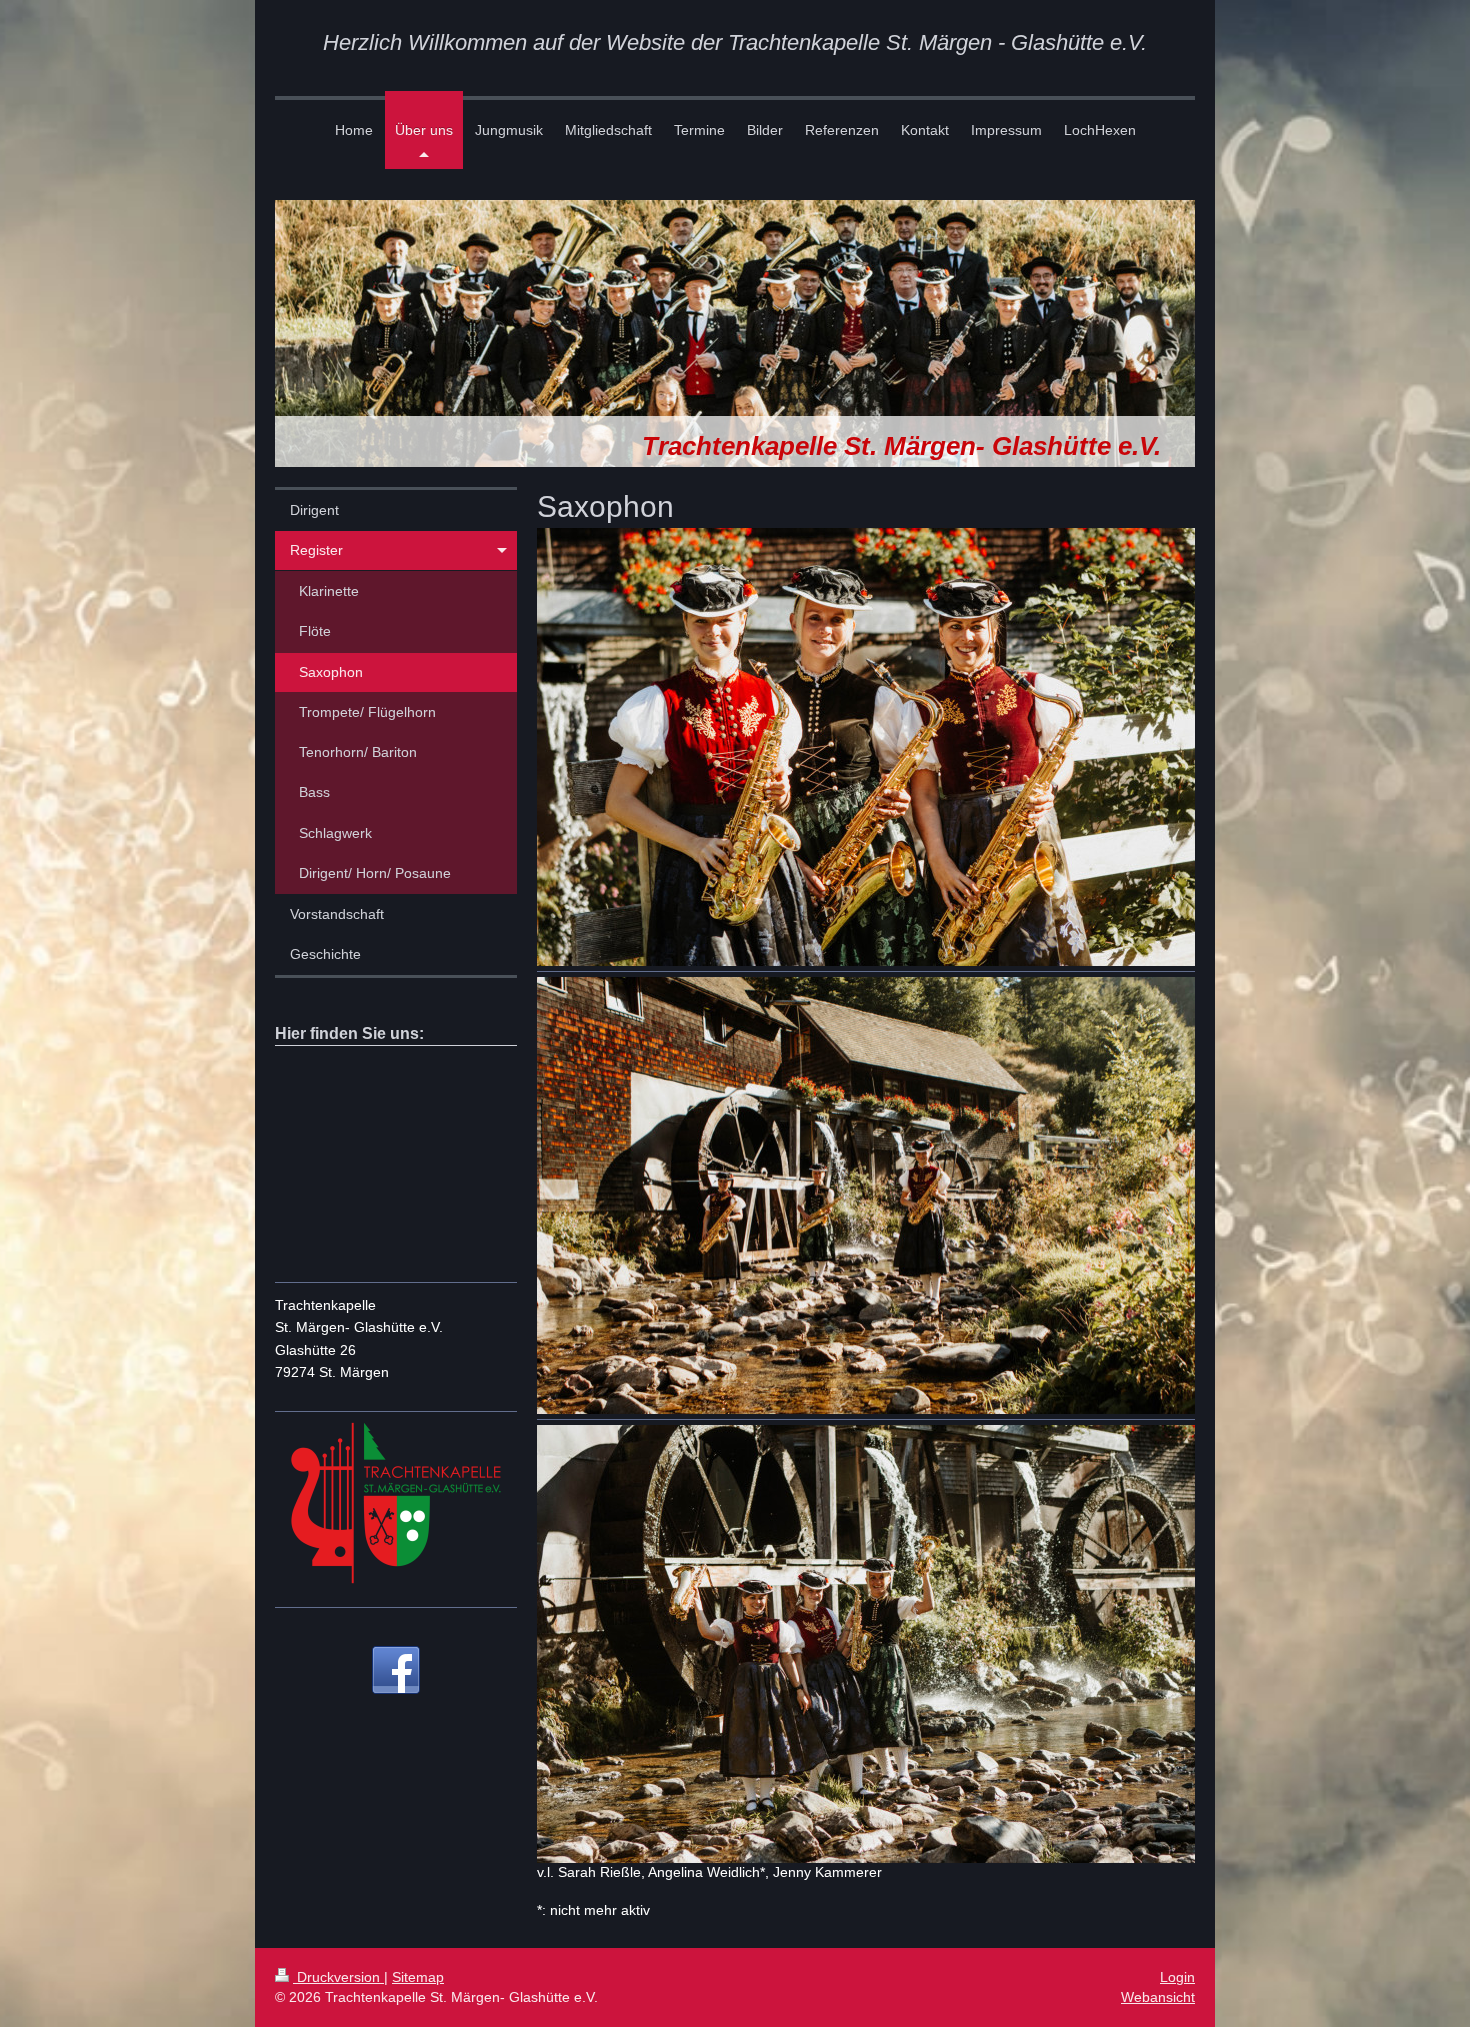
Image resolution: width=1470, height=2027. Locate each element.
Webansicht (1158, 1997)
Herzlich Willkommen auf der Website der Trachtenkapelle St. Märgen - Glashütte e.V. (735, 42)
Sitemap (418, 1977)
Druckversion (338, 1977)
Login (1177, 1977)
